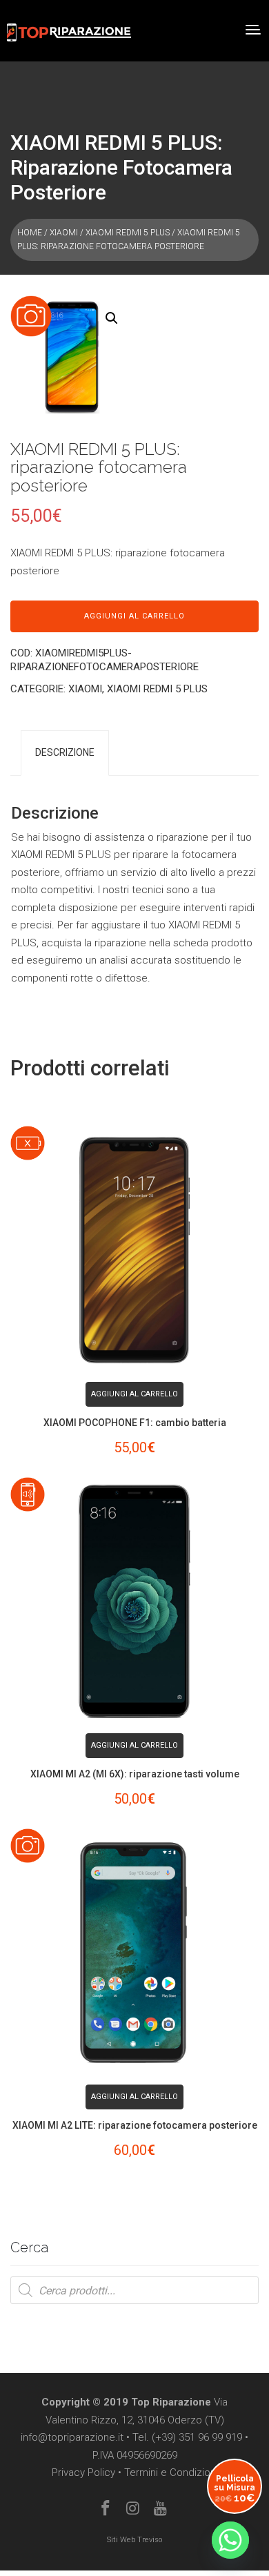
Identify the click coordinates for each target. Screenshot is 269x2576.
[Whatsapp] (230, 2540)
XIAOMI (64, 233)
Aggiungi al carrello (134, 616)
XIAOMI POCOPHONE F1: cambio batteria (135, 1423)
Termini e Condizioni (171, 2472)
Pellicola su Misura (235, 2489)
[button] (112, 318)
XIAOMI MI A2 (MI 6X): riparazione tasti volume (135, 1774)
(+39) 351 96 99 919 (197, 2437)
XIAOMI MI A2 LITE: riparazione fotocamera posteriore (135, 2125)
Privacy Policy (83, 2472)
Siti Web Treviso (134, 2540)
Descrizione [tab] (65, 752)
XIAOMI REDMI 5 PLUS (128, 233)
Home (30, 233)
